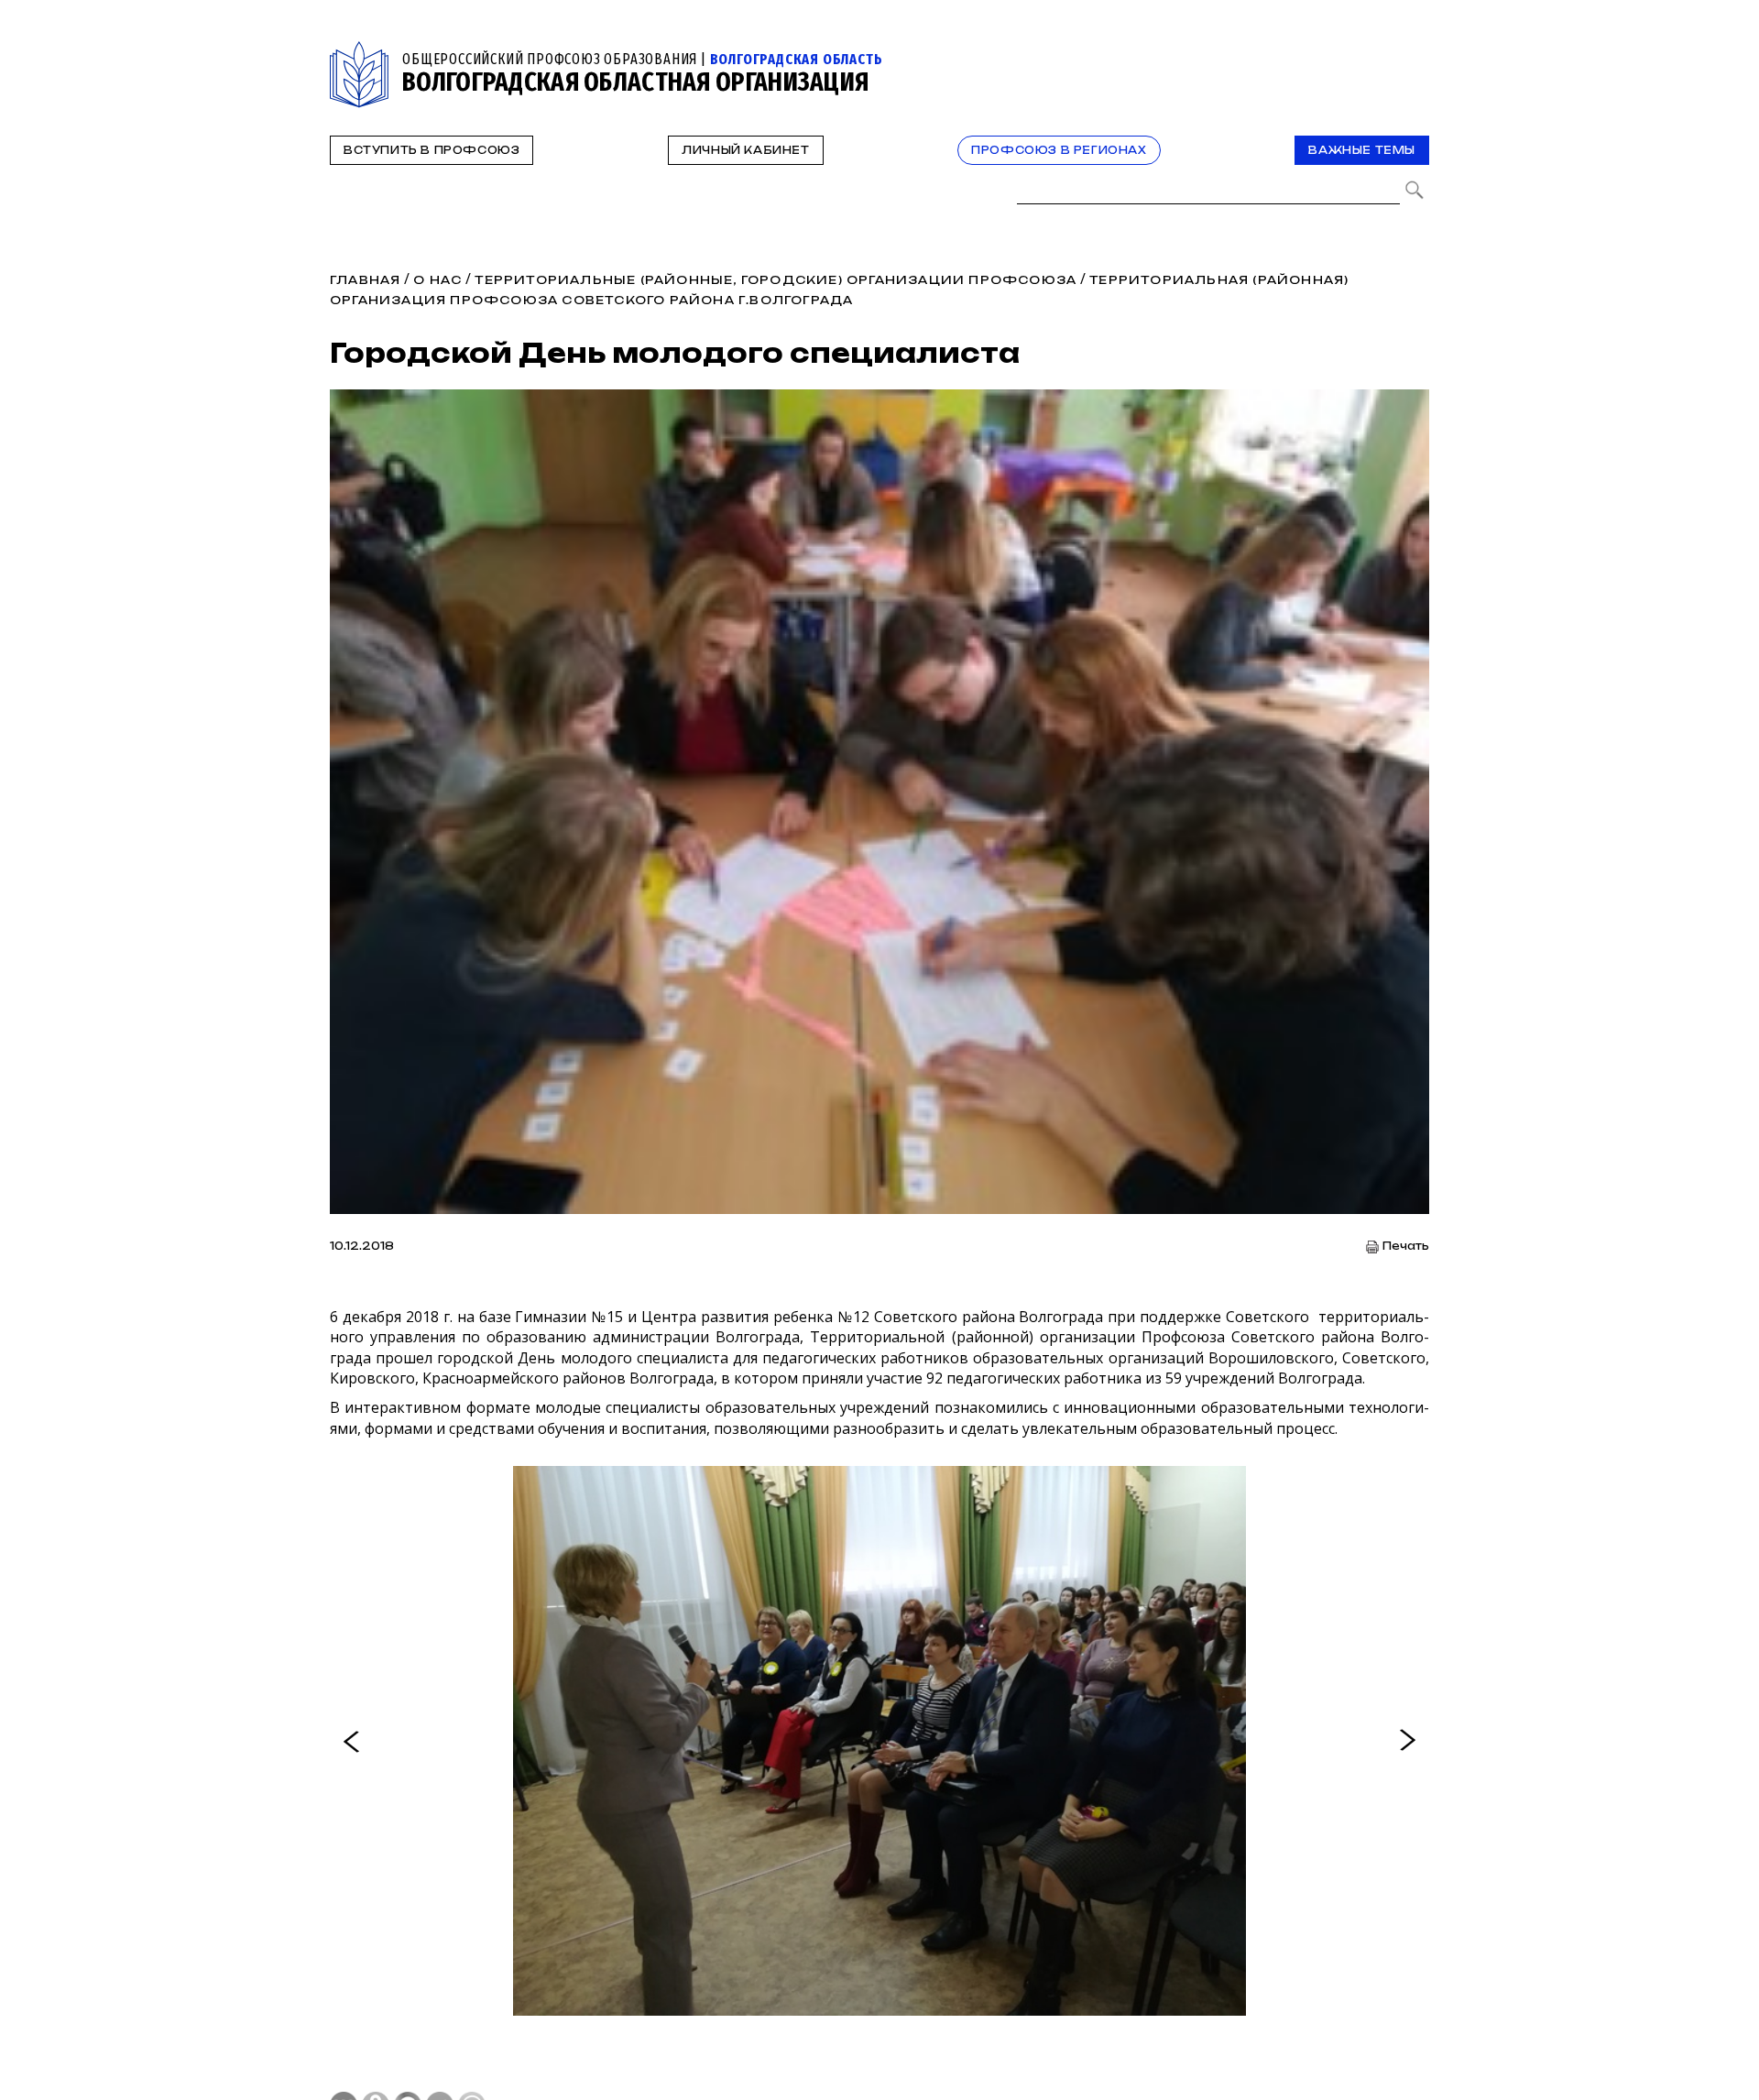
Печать (1406, 1247)
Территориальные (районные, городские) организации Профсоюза (776, 280)
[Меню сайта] (1414, 52)
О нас (437, 280)
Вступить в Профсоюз (432, 150)
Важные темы (1362, 150)
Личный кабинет (745, 150)
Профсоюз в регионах (1059, 150)
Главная (365, 280)
